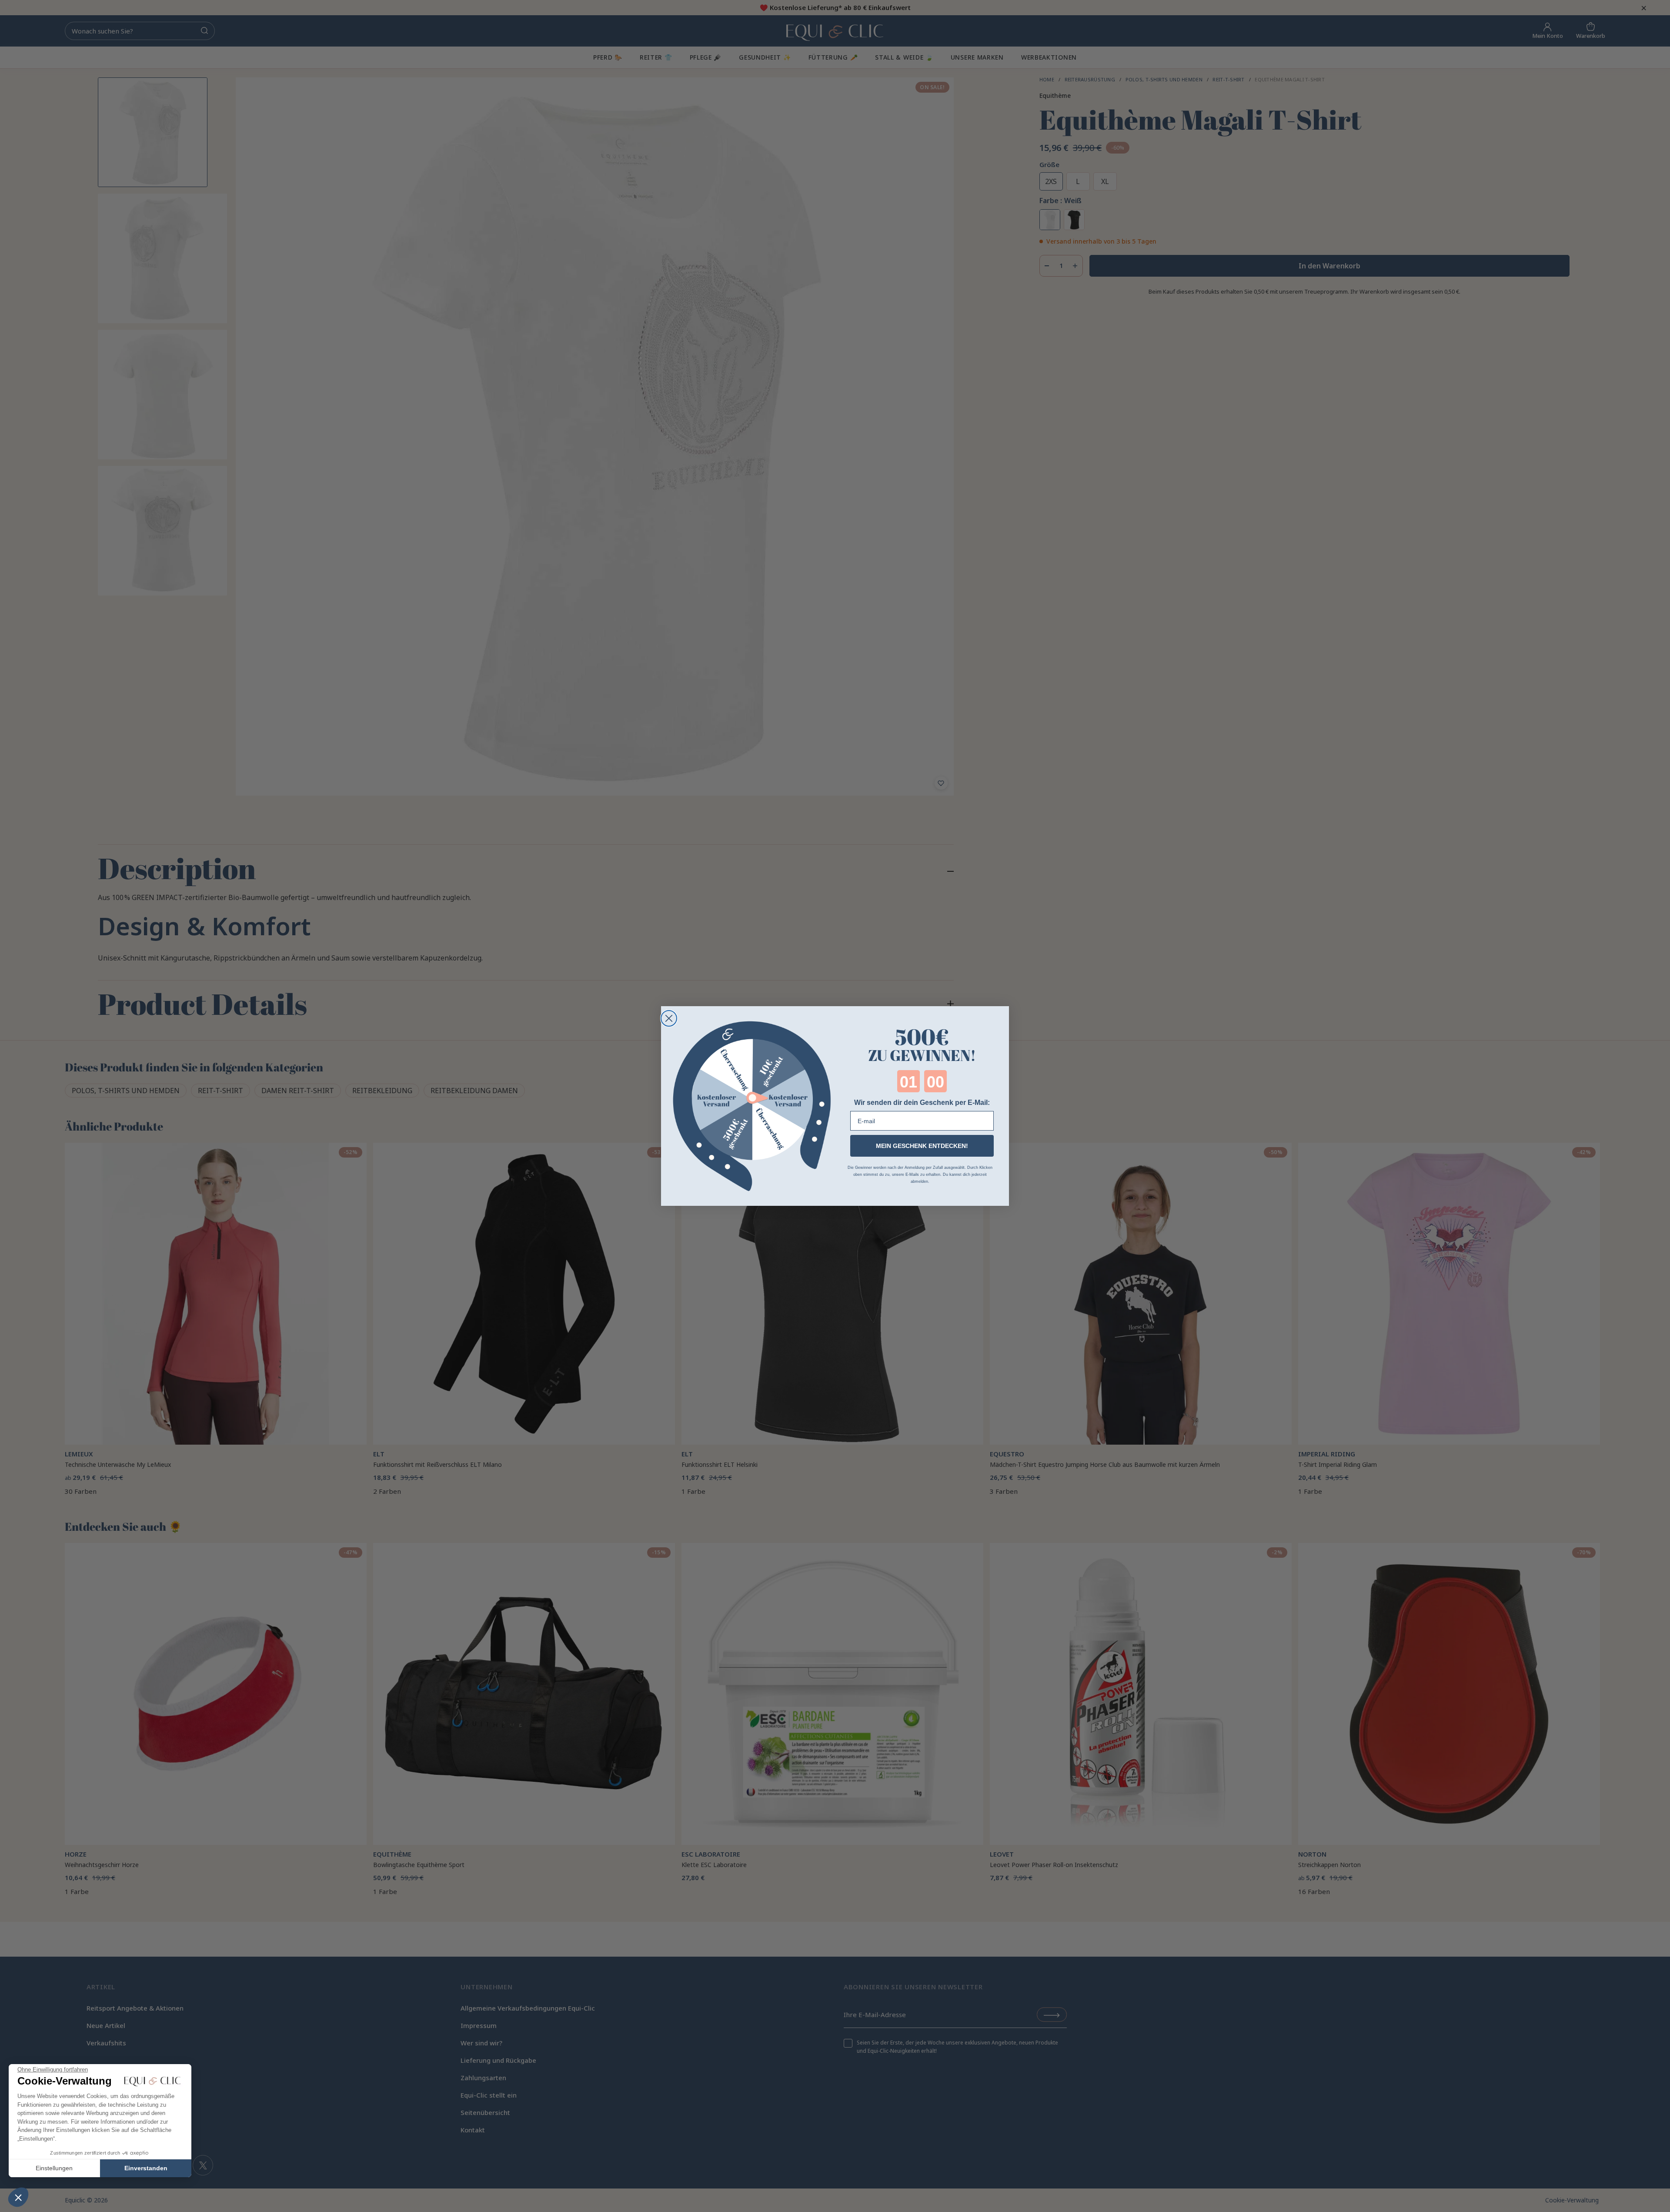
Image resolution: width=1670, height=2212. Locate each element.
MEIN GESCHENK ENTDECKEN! (922, 1146)
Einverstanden (146, 2168)
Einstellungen (54, 2168)
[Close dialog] (669, 1018)
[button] (18, 2197)
